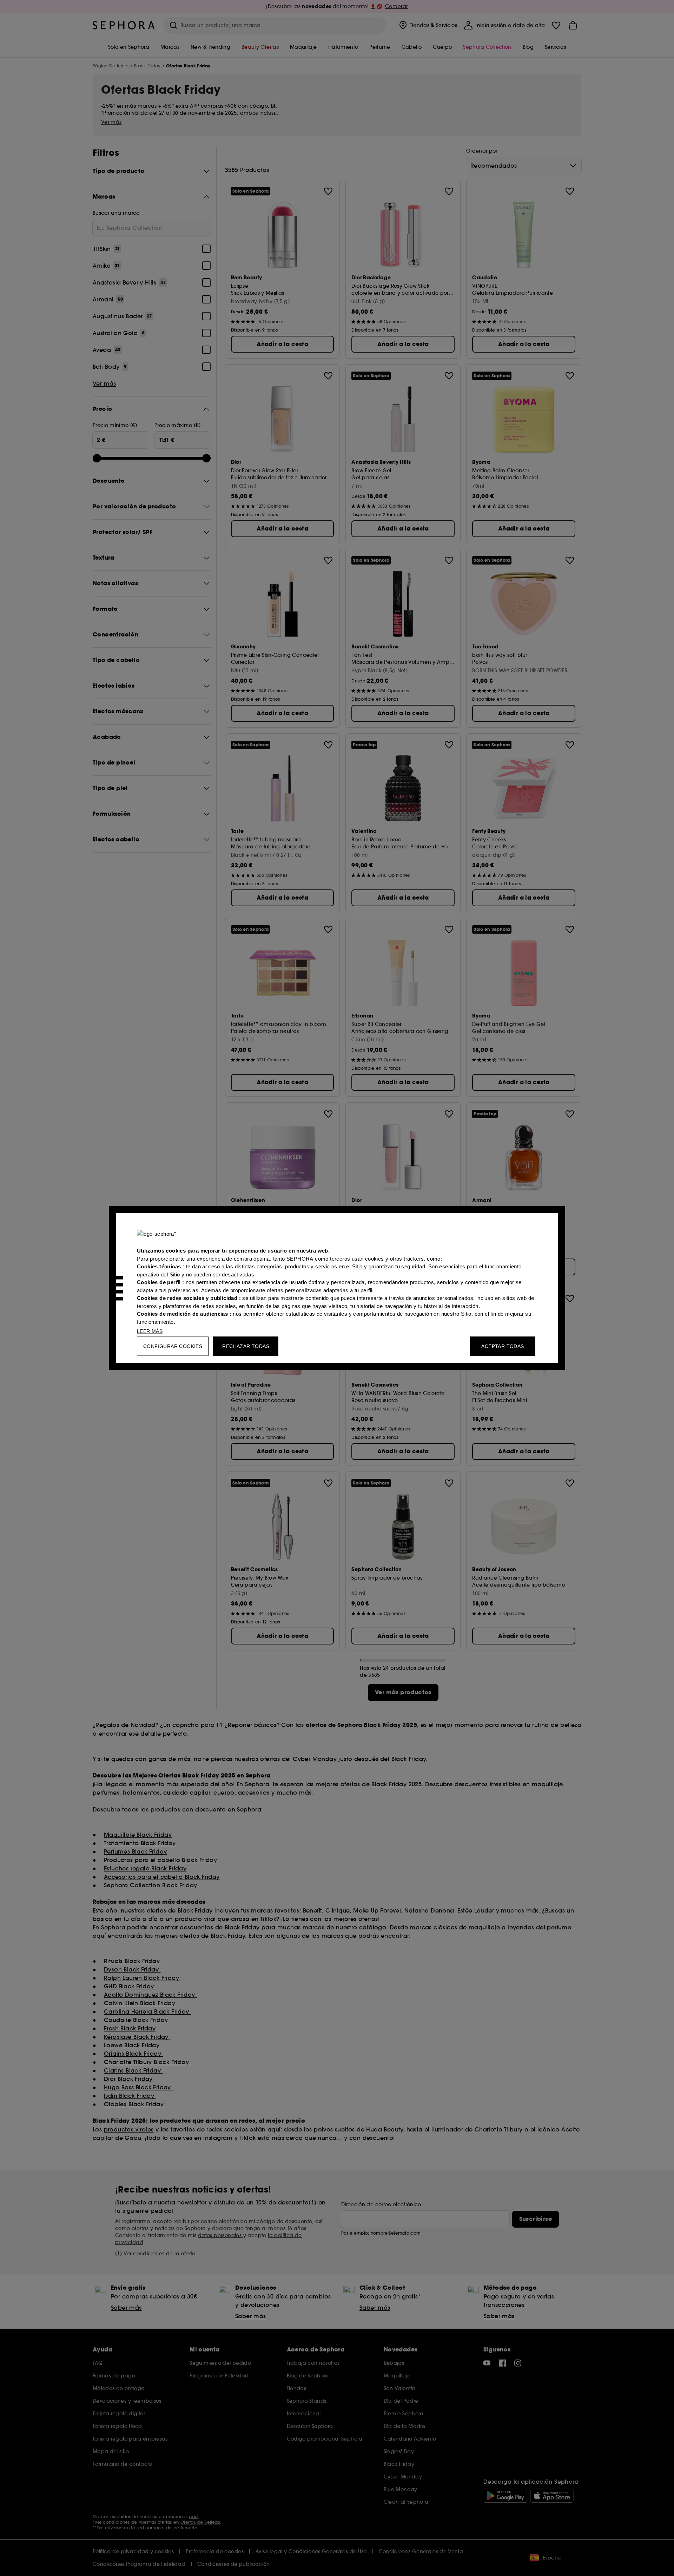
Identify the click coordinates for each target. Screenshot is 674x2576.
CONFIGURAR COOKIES (173, 1346)
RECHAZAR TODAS (246, 1346)
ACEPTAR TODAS (503, 1346)
